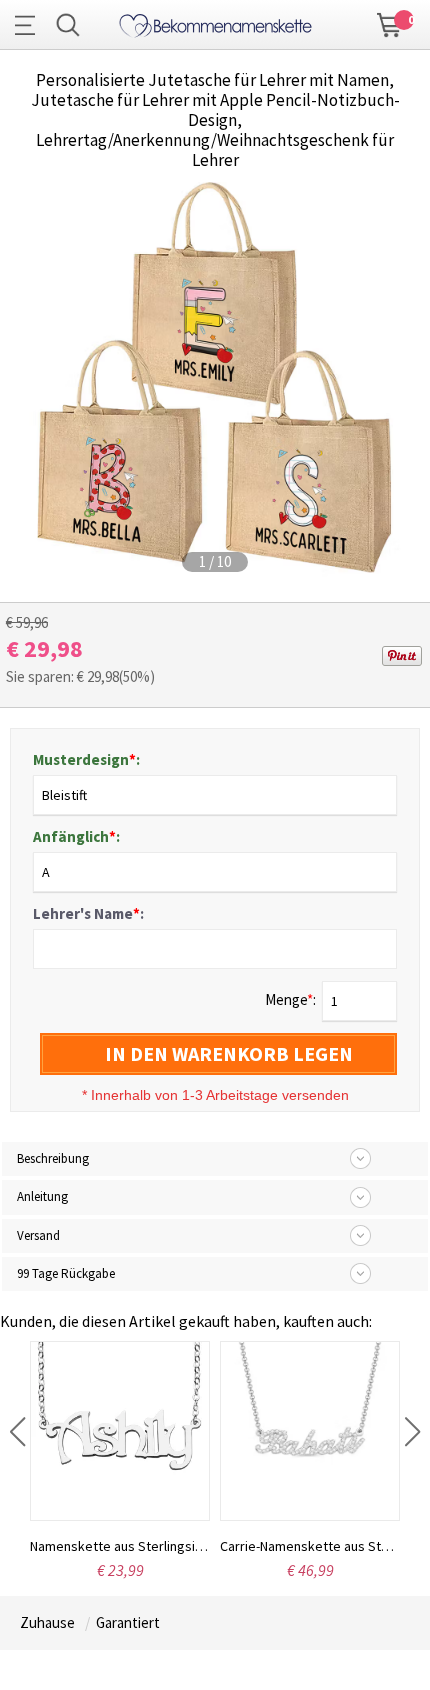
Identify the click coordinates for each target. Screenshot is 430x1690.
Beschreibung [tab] (53, 1158)
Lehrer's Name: (88, 913)
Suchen (68, 25)
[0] (390, 23)
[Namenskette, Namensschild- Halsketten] (215, 22)
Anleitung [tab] (42, 1196)
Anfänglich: (76, 836)
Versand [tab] (38, 1235)
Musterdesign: (86, 759)
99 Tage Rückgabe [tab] (66, 1273)
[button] (17, 1432)
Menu (30, 25)
